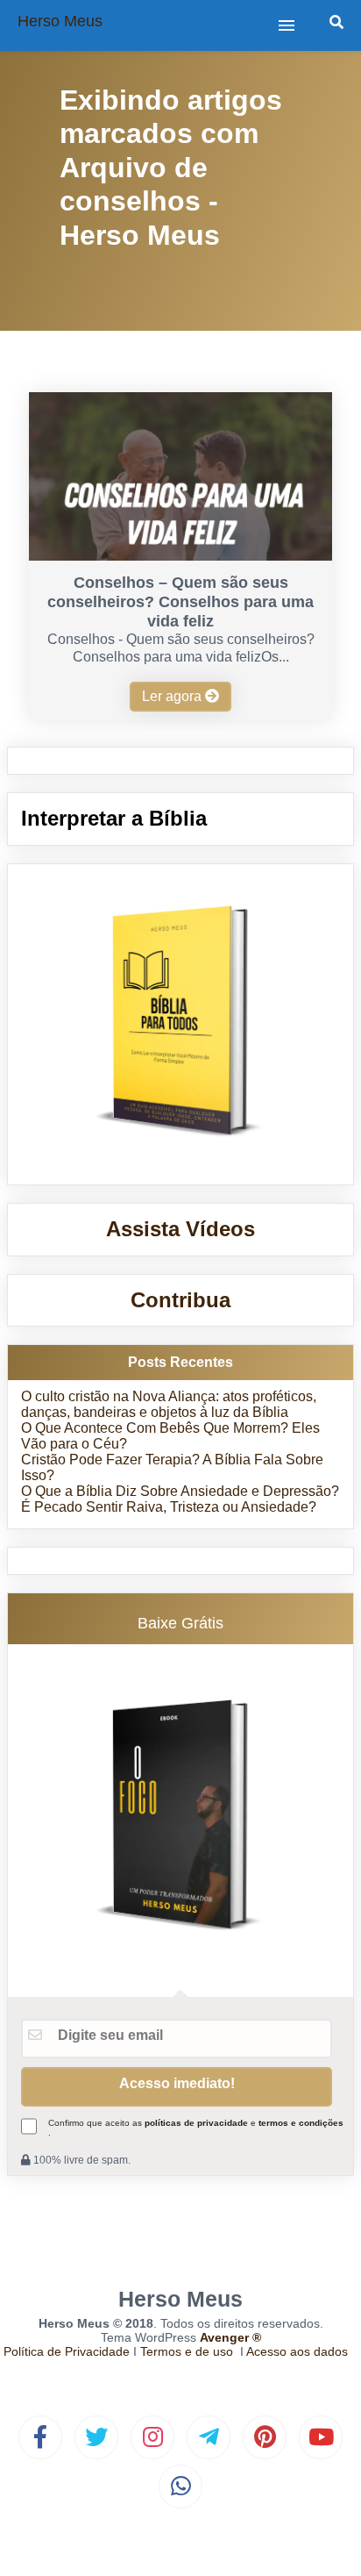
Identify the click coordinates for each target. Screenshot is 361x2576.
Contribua (180, 1300)
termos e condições (301, 2123)
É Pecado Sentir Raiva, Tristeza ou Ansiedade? (169, 1507)
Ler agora (173, 696)
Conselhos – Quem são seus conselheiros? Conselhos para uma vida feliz (180, 602)
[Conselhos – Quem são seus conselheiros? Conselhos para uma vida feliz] (180, 556)
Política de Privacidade (67, 2351)
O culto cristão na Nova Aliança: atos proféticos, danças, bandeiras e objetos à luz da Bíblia (169, 1404)
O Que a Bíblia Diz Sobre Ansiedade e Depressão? (180, 1491)
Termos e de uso (187, 2351)
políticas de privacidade (196, 2123)
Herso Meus (60, 21)
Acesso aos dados (297, 2351)
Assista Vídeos (180, 1229)
